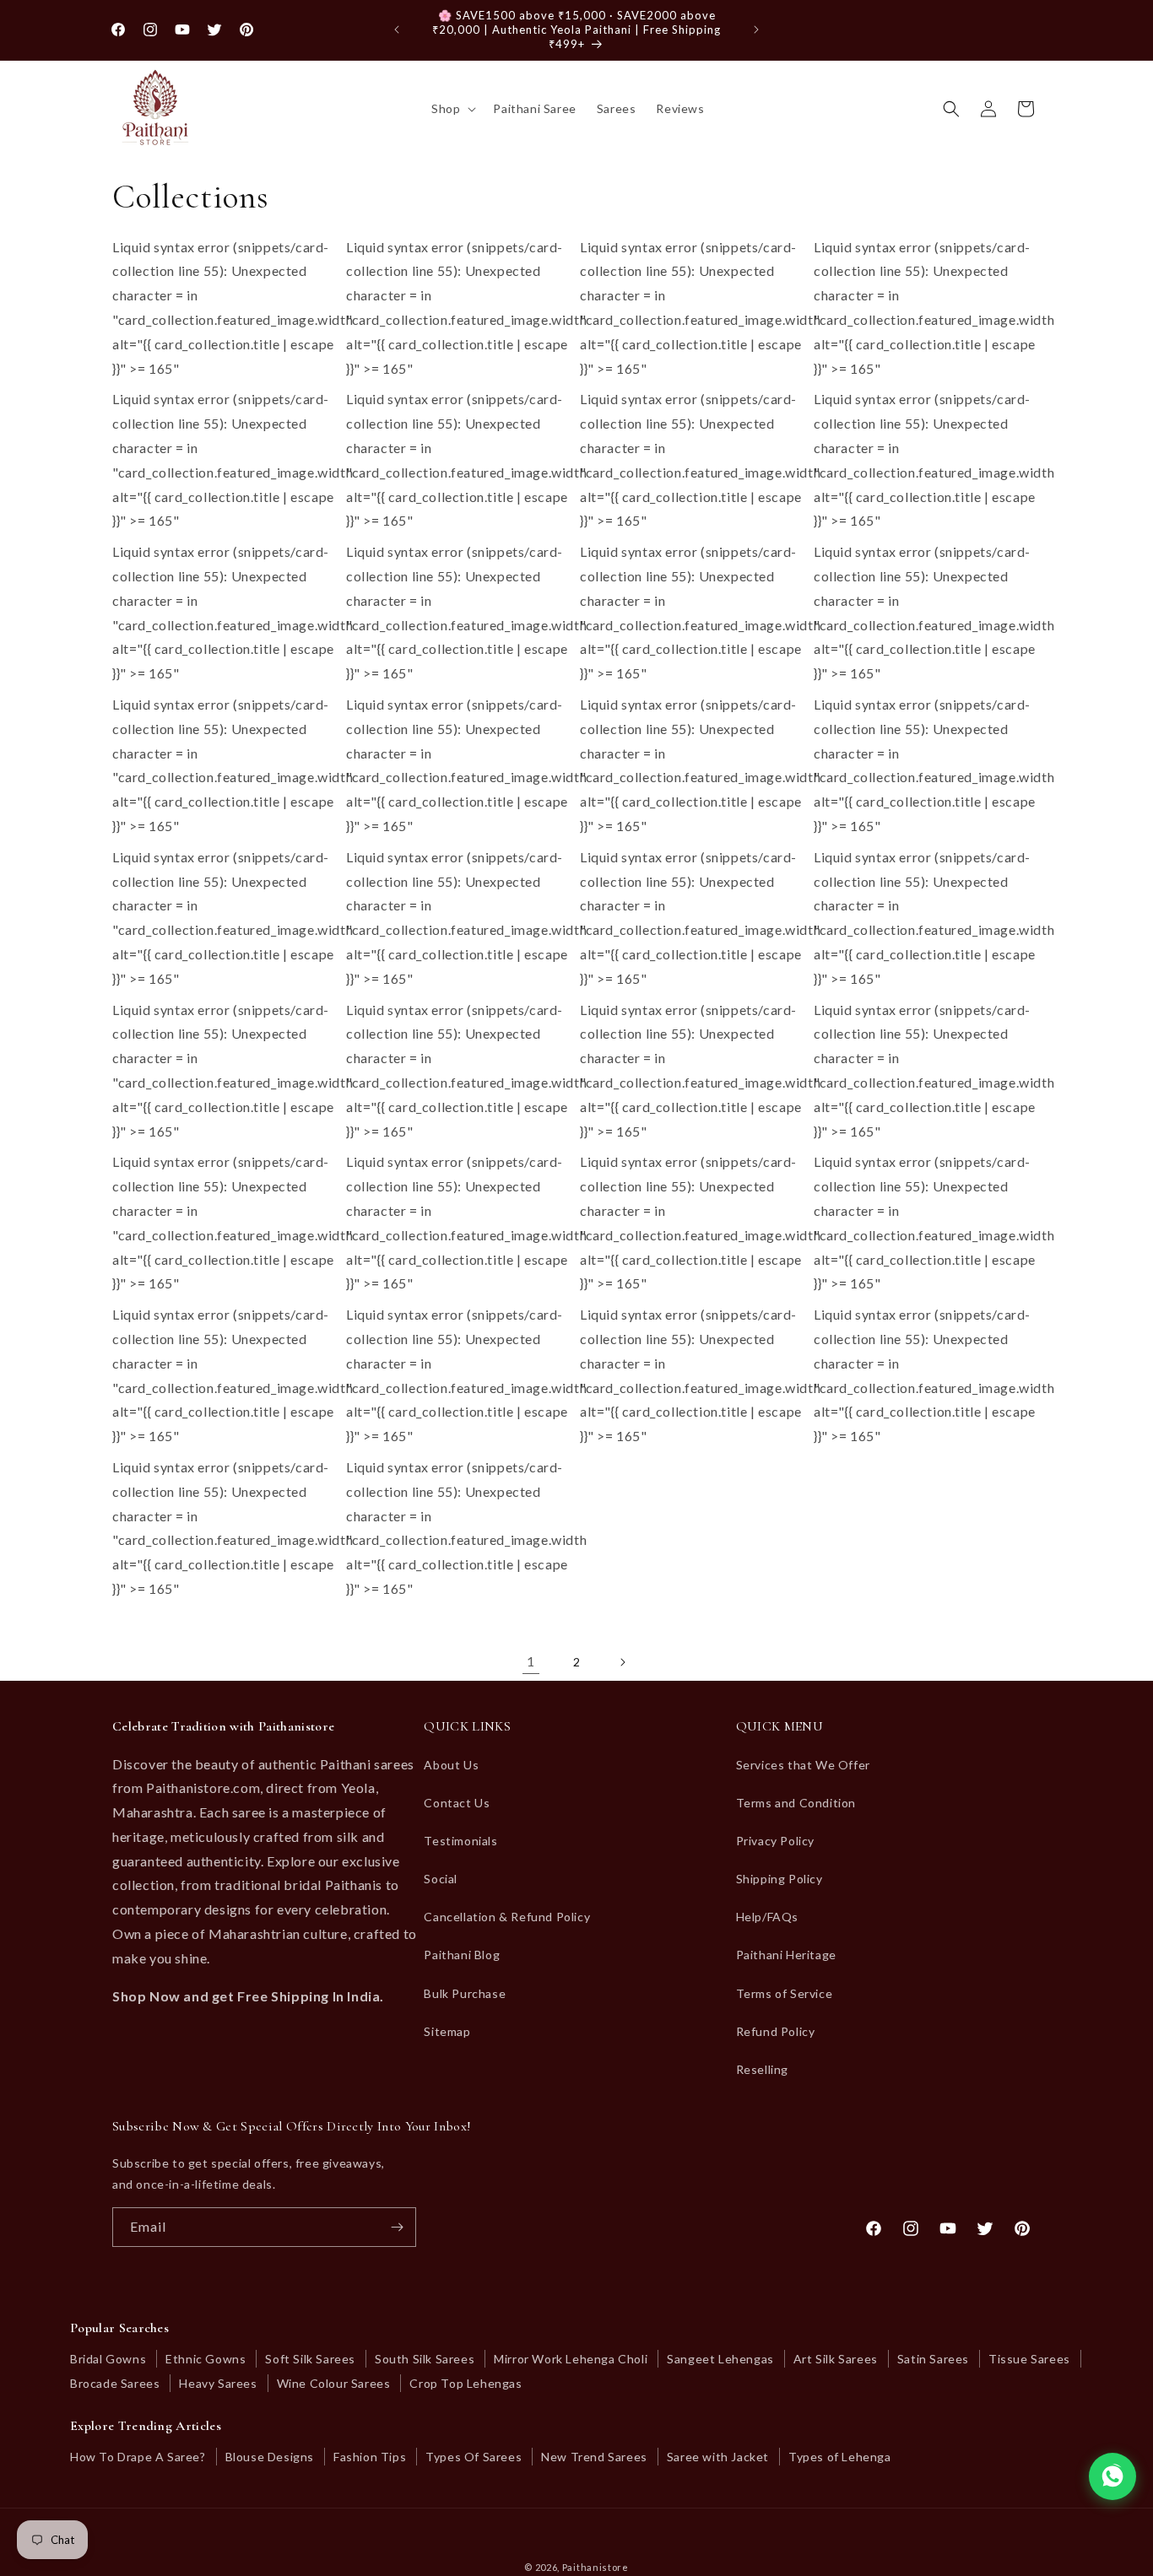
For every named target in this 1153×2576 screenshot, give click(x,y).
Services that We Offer (803, 1765)
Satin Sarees (933, 2359)
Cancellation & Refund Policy (507, 1917)
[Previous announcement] (397, 30)
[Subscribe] (397, 2227)
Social (441, 1879)
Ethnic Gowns (206, 2359)
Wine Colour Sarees (334, 2383)
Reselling (762, 2069)
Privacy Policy (775, 1841)
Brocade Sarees (115, 2383)
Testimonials (460, 1841)
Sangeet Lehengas (720, 2359)
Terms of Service (785, 1993)
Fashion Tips (370, 2457)
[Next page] (622, 1662)
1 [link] (531, 1661)
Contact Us (457, 1803)
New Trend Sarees (594, 2457)
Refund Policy (776, 2031)
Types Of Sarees (474, 2457)
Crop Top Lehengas (466, 2383)
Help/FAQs (767, 1917)
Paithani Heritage (786, 1955)
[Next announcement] (756, 30)
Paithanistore (595, 2567)
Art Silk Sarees (836, 2359)
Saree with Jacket (718, 2457)
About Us (451, 1765)
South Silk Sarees (425, 2359)
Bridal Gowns (108, 2359)
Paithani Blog (462, 1955)
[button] (452, 109)
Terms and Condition (796, 1803)
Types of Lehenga (840, 2457)
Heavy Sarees (218, 2383)
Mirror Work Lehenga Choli (571, 2359)
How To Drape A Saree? (138, 2457)
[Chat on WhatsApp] (1112, 2476)
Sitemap (447, 2031)
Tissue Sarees (1029, 2359)
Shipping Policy (779, 1879)
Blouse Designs (270, 2457)
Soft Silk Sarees (310, 2359)
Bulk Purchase (465, 1993)
